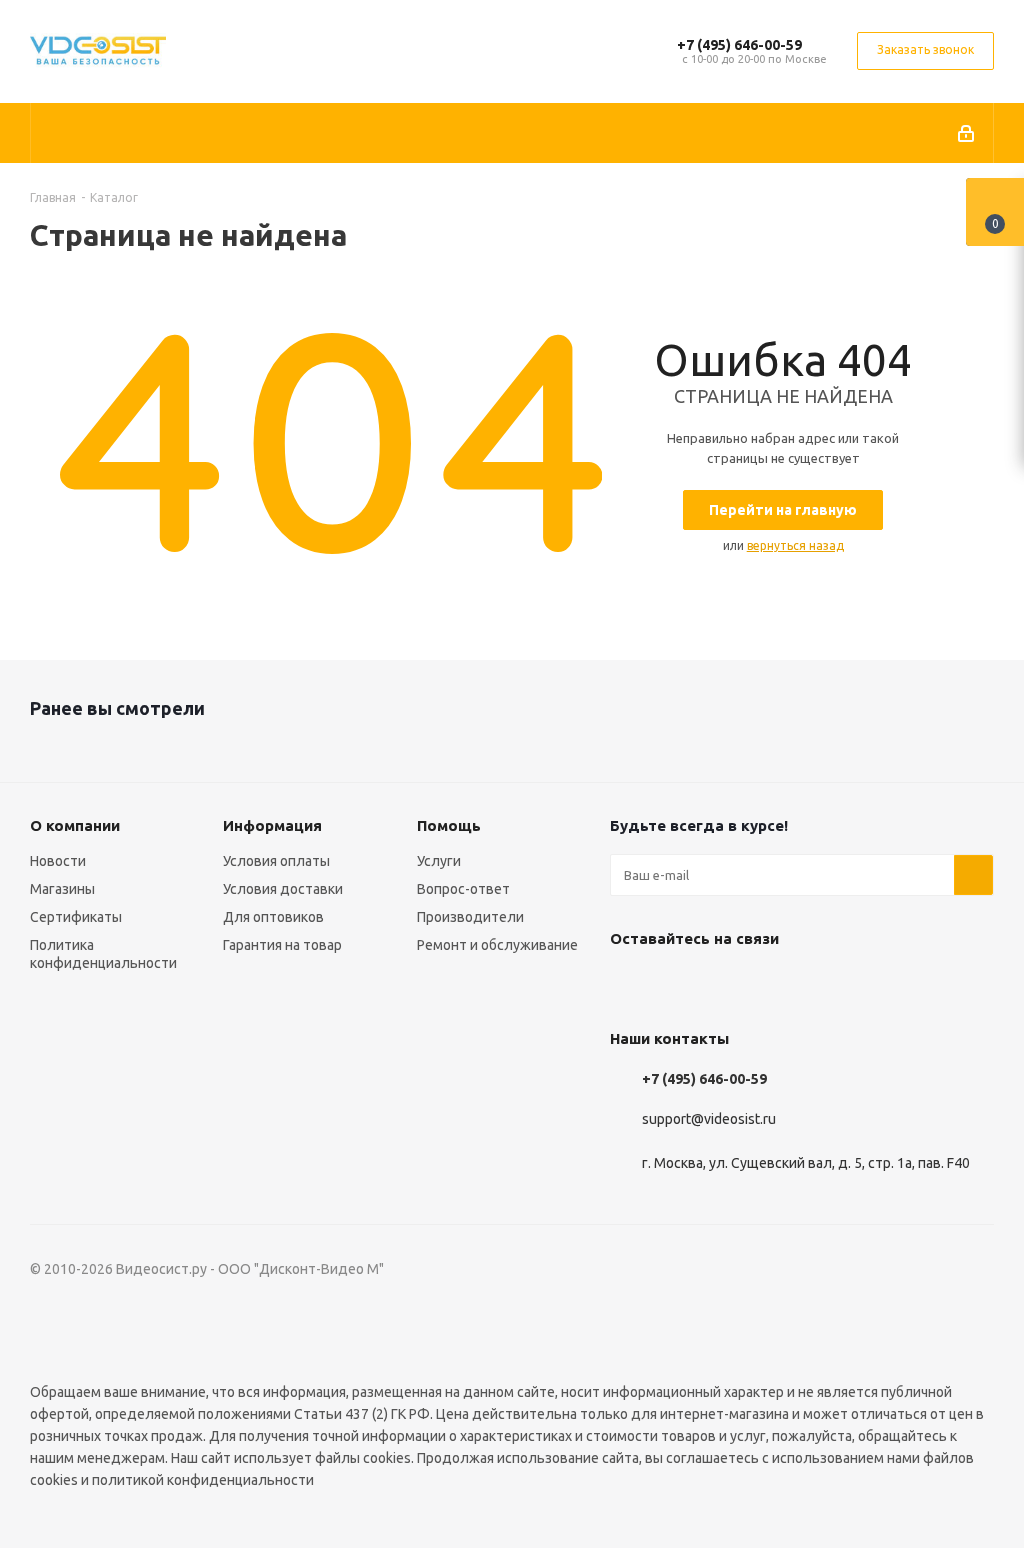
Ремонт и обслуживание (497, 945)
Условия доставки (283, 889)
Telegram (680, 985)
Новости (58, 861)
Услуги (439, 861)
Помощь (449, 825)
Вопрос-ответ (463, 889)
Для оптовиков (273, 917)
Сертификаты (76, 917)
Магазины (62, 889)
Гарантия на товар (282, 945)
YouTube (730, 985)
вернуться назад (795, 545)
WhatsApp (780, 985)
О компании (75, 825)
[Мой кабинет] (967, 133)
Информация (272, 825)
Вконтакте (630, 985)
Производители (470, 917)
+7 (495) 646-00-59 (739, 45)
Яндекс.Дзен (830, 985)
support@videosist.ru (709, 1119)
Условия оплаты (276, 861)
